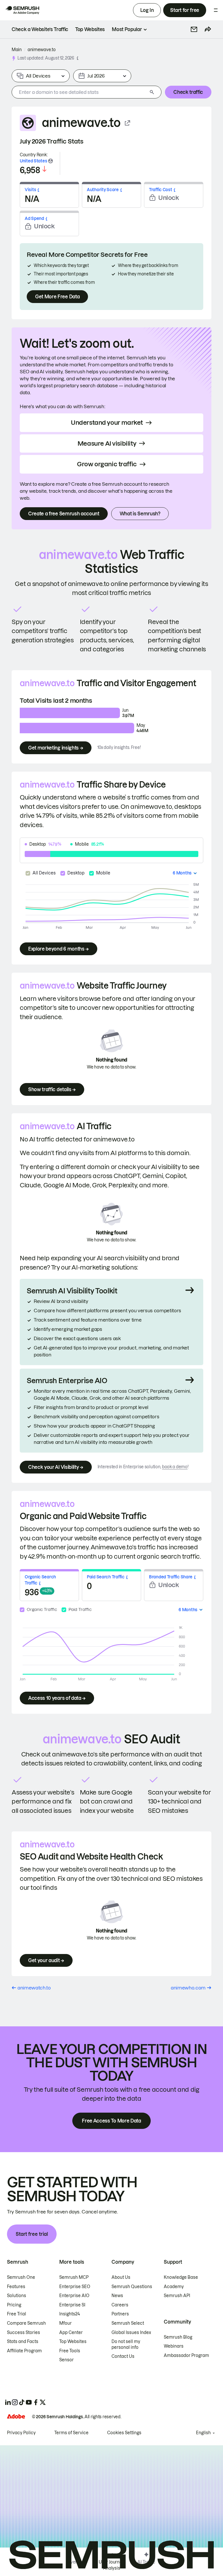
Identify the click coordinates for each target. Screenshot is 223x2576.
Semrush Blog (178, 2337)
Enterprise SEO (75, 2287)
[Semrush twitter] (43, 2402)
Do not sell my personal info (126, 2344)
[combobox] (80, 92)
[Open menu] (216, 10)
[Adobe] (16, 2416)
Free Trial (17, 2314)
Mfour (65, 2323)
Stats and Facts (23, 2342)
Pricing (14, 2305)
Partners (120, 2314)
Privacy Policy (21, 2433)
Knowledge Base (181, 2277)
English (203, 2433)
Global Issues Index (131, 2333)
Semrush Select (128, 2323)
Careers (120, 2305)
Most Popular (127, 29)
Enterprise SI (72, 2305)
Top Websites (73, 2342)
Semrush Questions (132, 2287)
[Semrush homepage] (22, 10)
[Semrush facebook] (36, 2402)
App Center (71, 2333)
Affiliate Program (24, 2351)
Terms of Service (71, 2433)
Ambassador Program (186, 2355)
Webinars (174, 2346)
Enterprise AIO (74, 2296)
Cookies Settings (124, 2433)
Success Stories (24, 2333)
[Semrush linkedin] (8, 2402)
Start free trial (32, 2234)
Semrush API (177, 2296)
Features (16, 2287)
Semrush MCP (74, 2277)
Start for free (185, 10)
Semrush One (21, 2277)
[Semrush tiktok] (22, 2402)
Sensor (66, 2360)
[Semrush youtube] (29, 2402)
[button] (194, 29)
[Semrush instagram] (15, 2402)
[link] (40, 29)
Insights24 (70, 2314)
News (117, 2296)
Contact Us (123, 2356)
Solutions (17, 2296)
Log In (147, 10)
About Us (121, 2277)
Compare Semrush (26, 2323)
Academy (174, 2287)
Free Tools (70, 2351)
